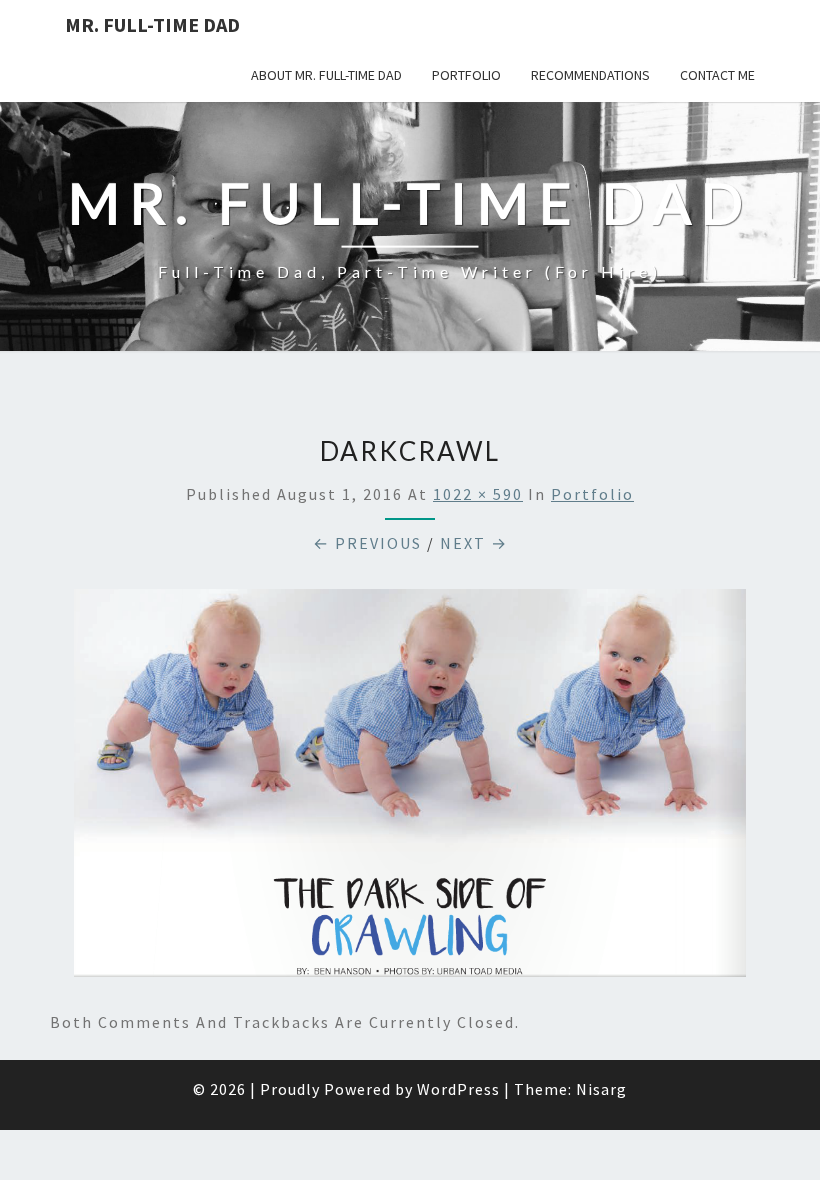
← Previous (367, 543)
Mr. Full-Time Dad (152, 24)
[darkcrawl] (410, 789)
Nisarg (601, 1089)
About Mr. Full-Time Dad (326, 75)
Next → (474, 543)
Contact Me (717, 75)
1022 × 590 (478, 494)
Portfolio (466, 75)
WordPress (458, 1089)
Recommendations (590, 75)
